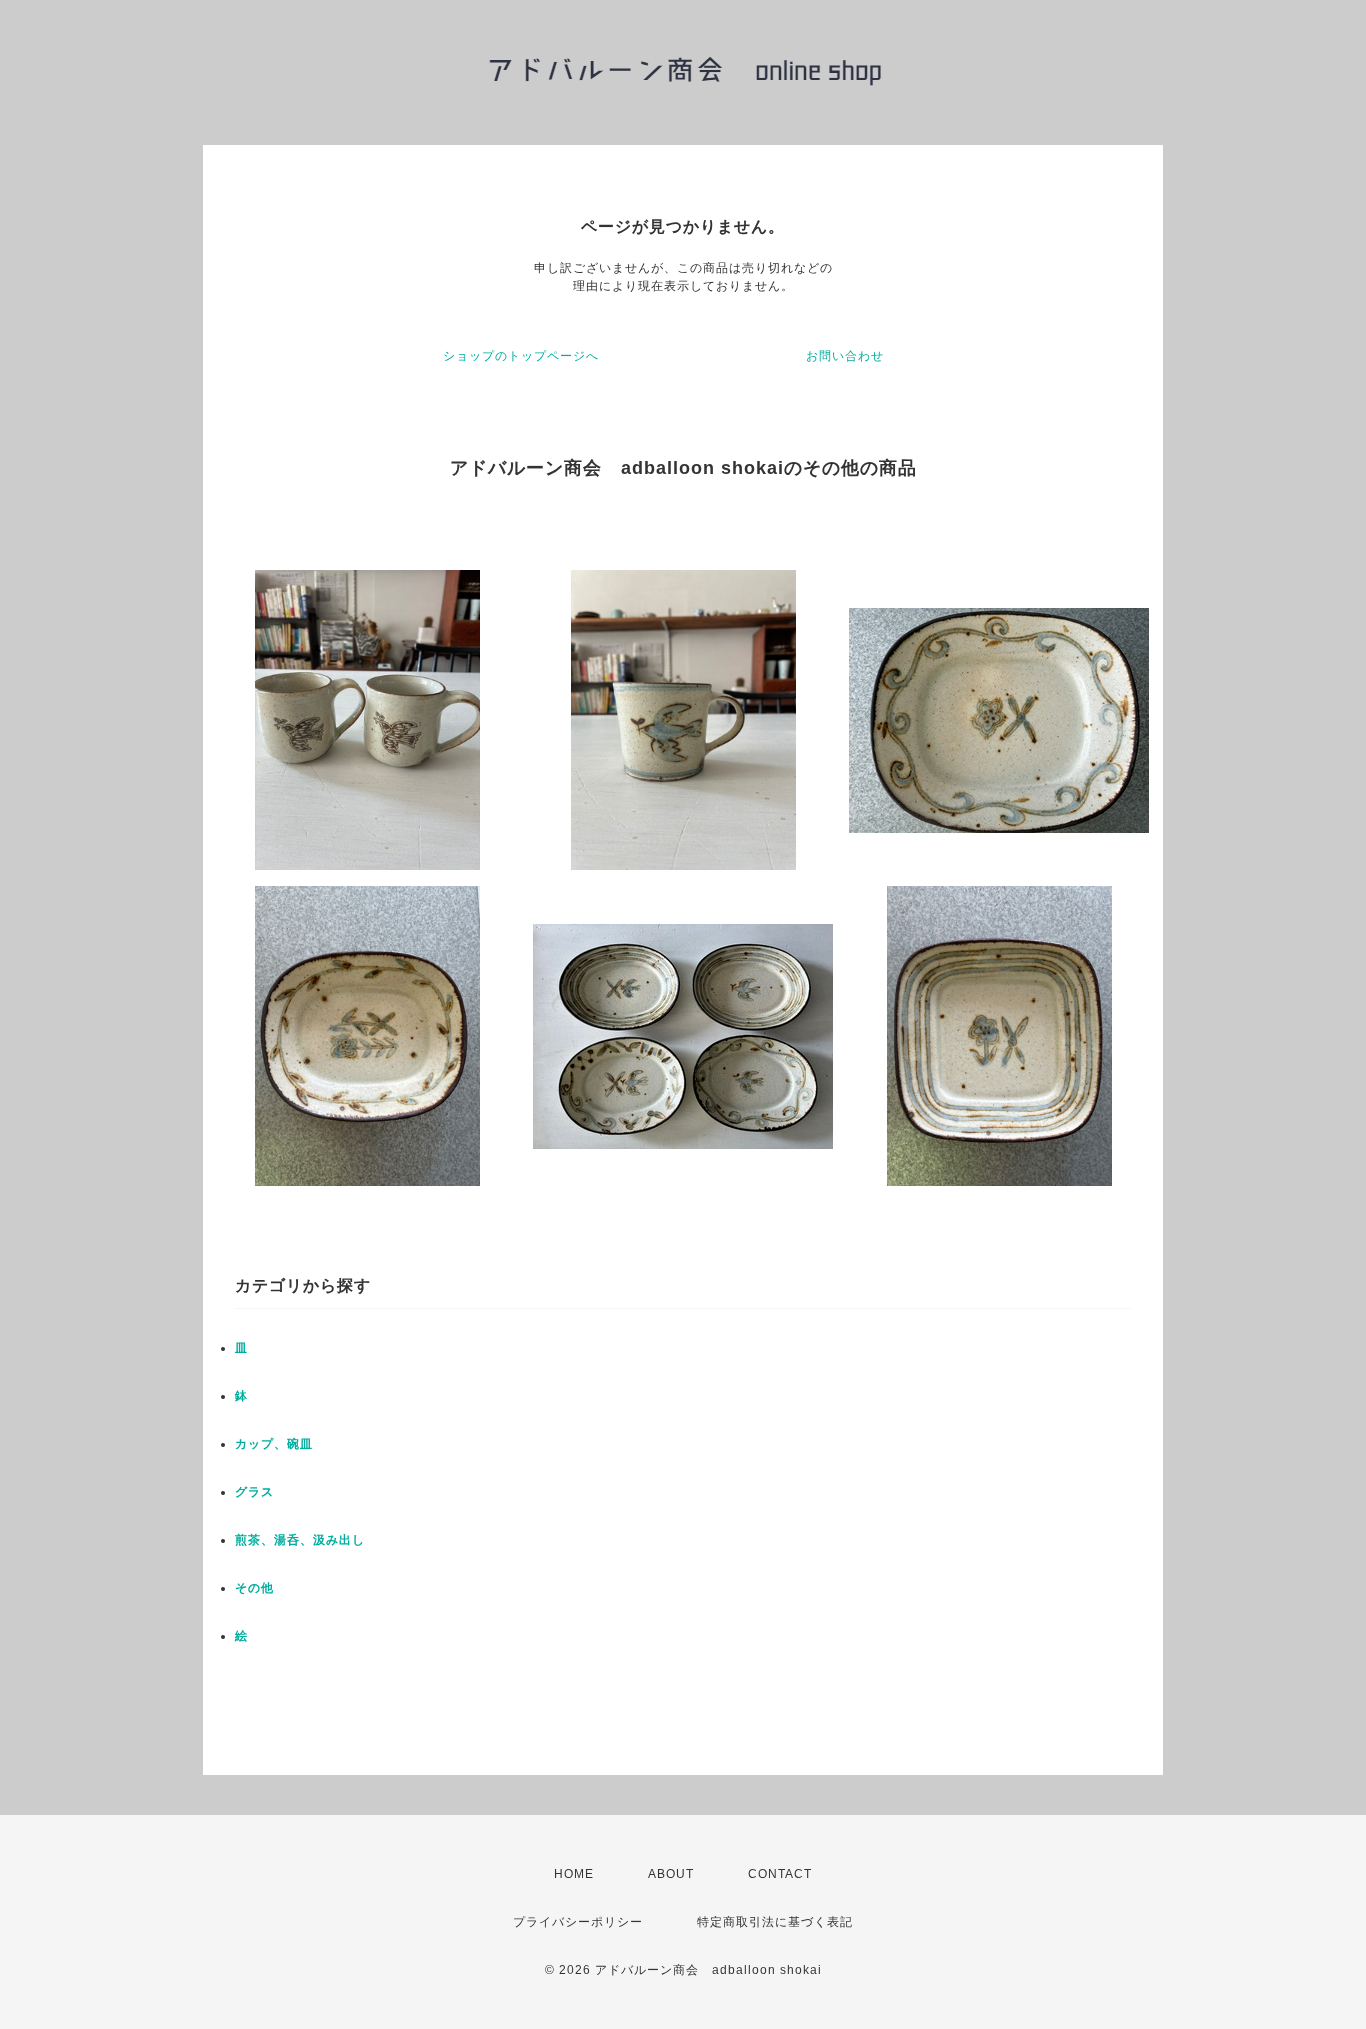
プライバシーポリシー (578, 1922)
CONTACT (780, 1874)
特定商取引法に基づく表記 (775, 1922)
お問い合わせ (845, 356)
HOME (574, 1874)
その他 (254, 1588)
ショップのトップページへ (521, 356)
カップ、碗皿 (274, 1444)
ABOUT (671, 1874)
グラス (254, 1492)
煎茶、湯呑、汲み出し (300, 1540)
